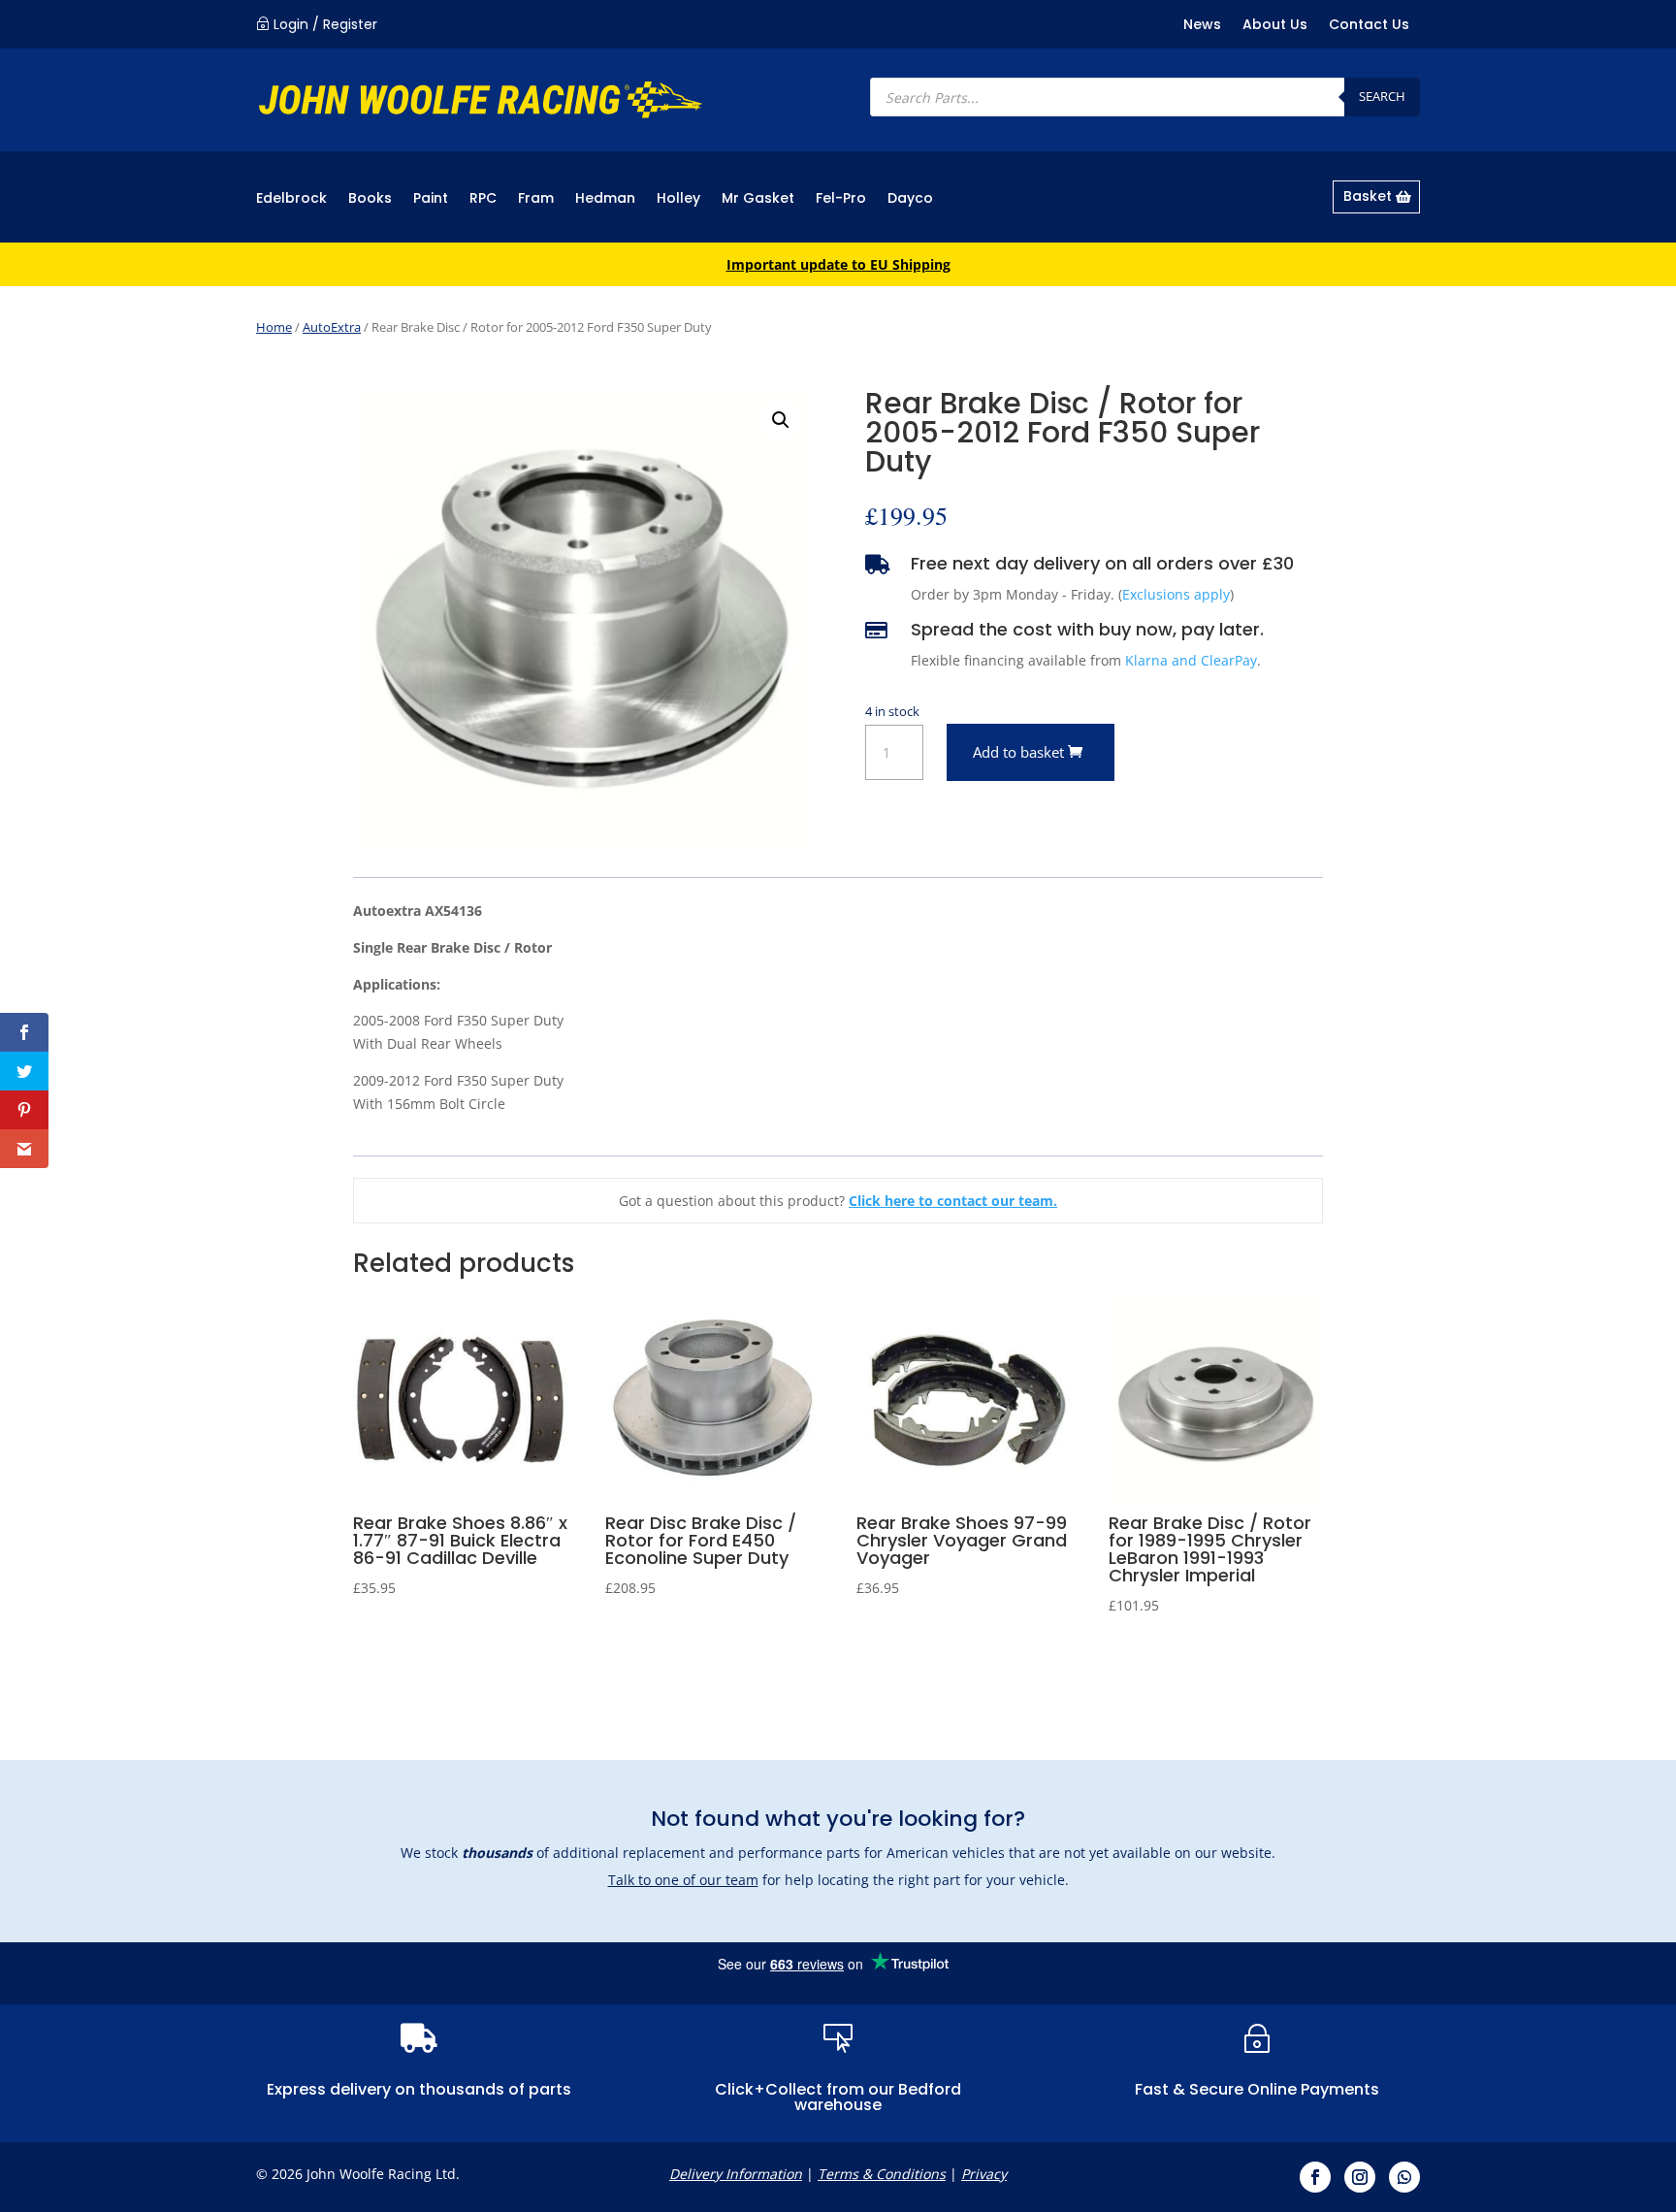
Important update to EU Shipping (838, 264)
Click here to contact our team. (953, 1201)
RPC (483, 199)
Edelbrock (291, 199)
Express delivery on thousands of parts (419, 2089)
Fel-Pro (841, 199)
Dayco (910, 199)
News (1202, 26)
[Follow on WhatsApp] (1404, 2177)
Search (1382, 96)
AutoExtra (332, 327)
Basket (1368, 196)
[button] (781, 420)
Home (274, 327)
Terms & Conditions (882, 2174)
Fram (536, 199)
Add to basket (1018, 752)
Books (370, 199)
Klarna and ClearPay (1191, 660)
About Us (1275, 26)
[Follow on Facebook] (1315, 2177)
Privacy (984, 2174)
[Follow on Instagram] (1360, 2177)
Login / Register (325, 24)
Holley (678, 199)
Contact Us (1369, 26)
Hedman (605, 199)
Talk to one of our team (683, 1880)
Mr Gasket (758, 199)
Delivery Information (736, 2174)
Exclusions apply (1176, 594)
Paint (431, 199)
